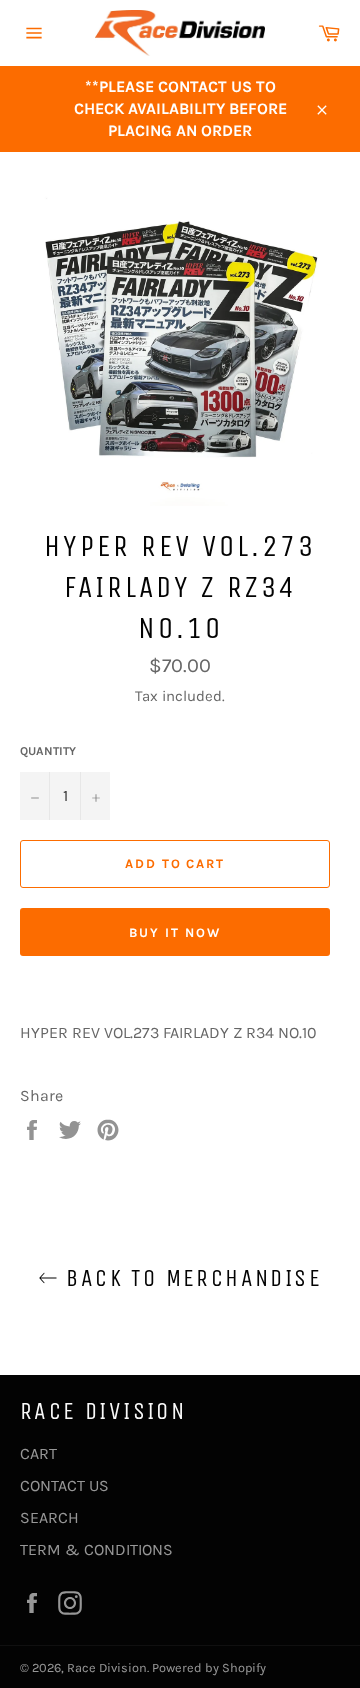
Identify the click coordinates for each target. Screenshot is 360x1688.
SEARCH (49, 1517)
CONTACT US (64, 1485)
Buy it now (175, 932)
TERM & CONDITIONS (96, 1549)
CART (38, 1453)
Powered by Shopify (209, 1667)
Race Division (107, 1667)
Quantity (48, 751)
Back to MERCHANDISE (190, 1278)
